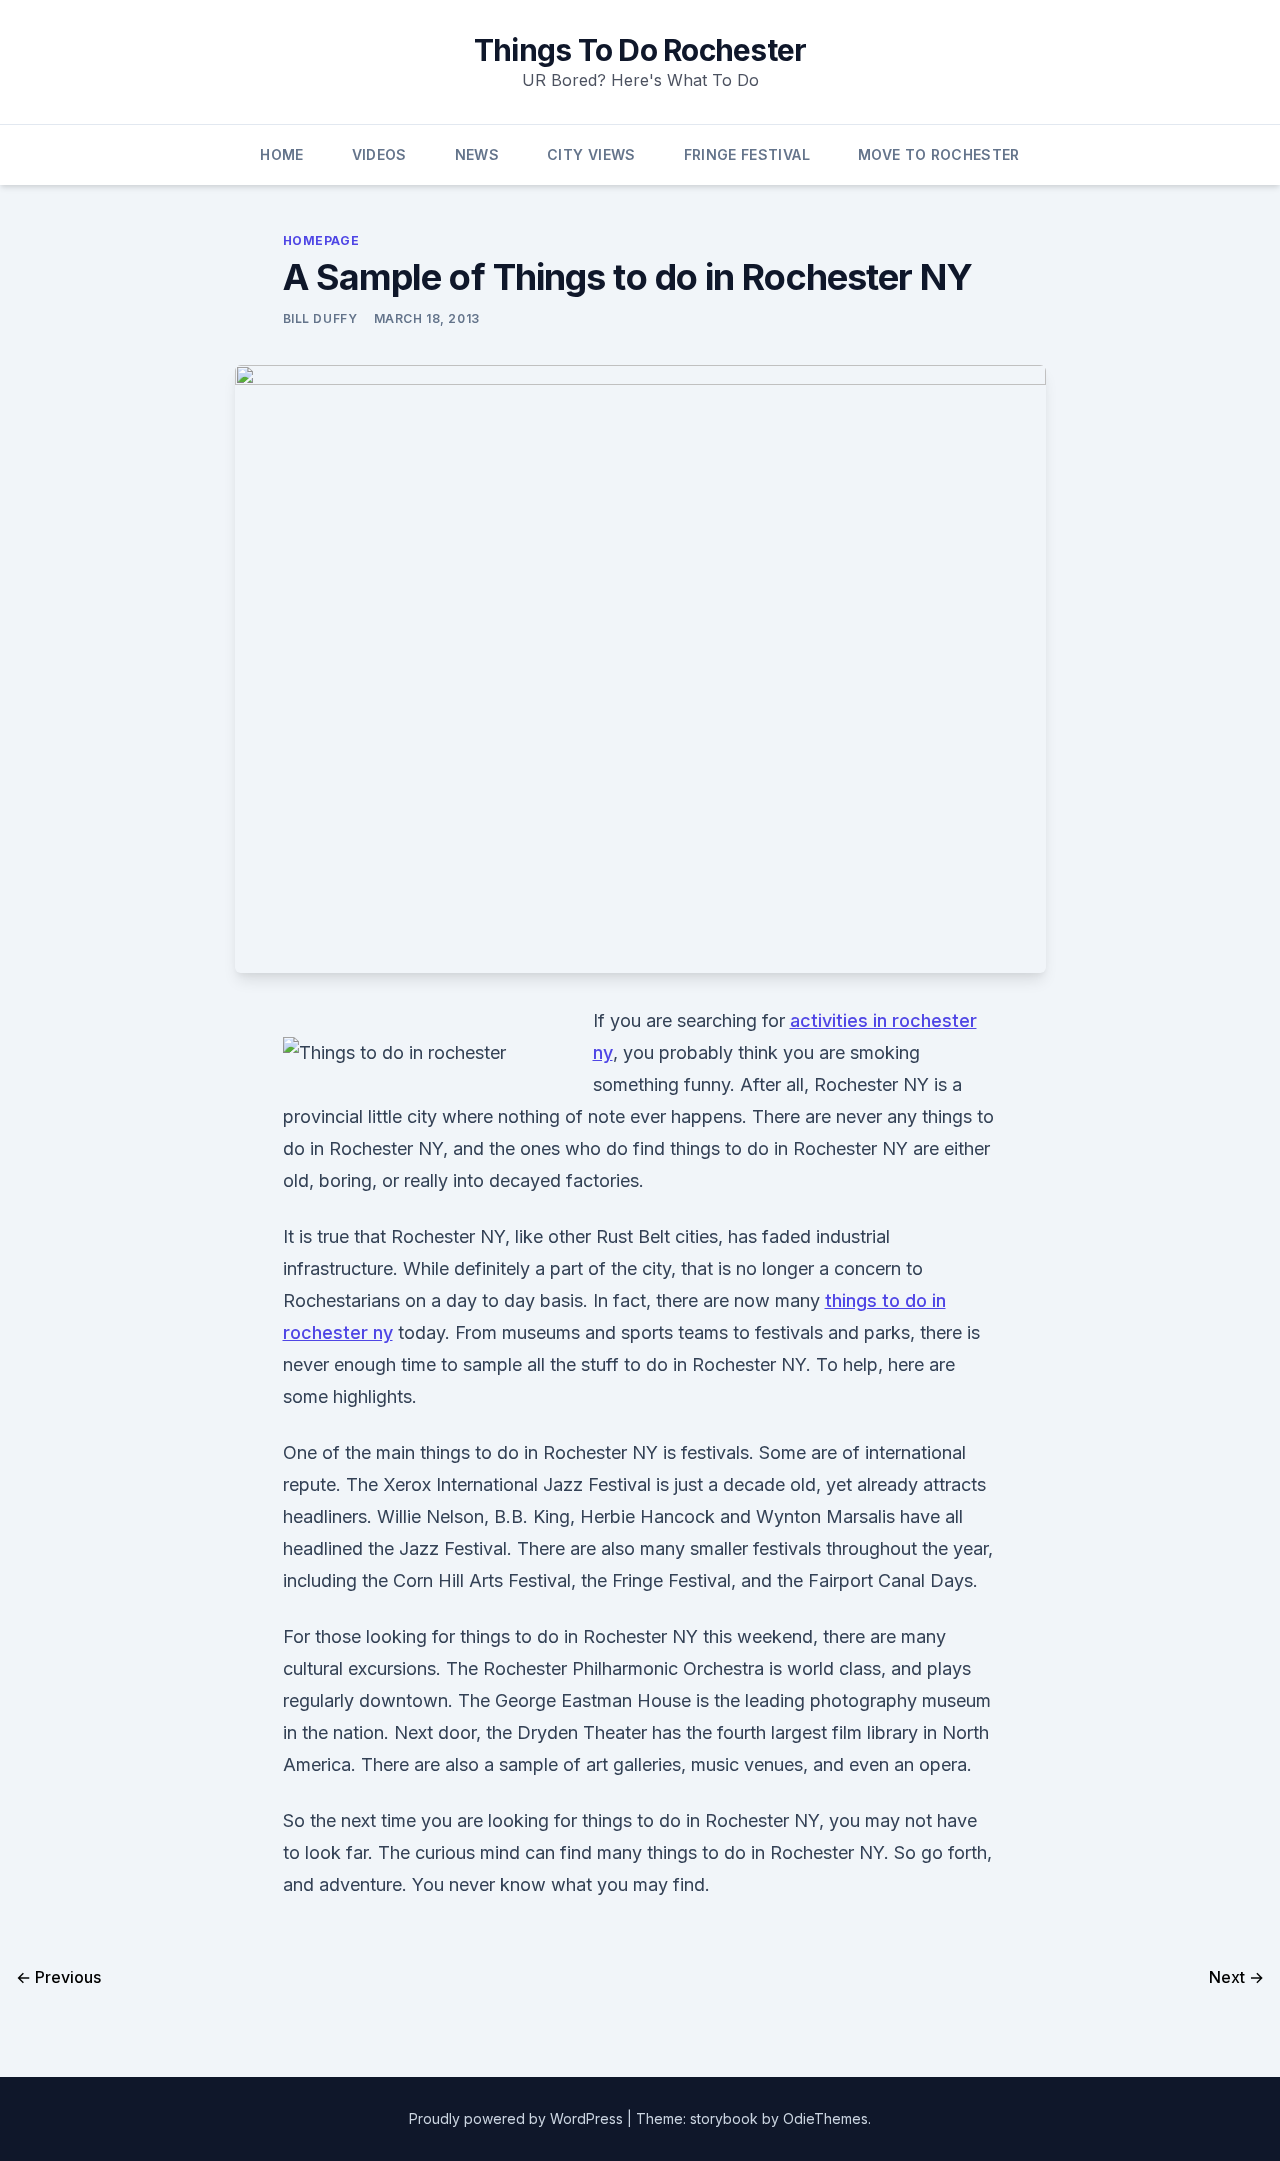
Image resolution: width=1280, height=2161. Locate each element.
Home (281, 154)
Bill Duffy (320, 318)
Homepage (321, 240)
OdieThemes (825, 2118)
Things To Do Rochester (640, 50)
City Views (591, 154)
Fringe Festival (747, 154)
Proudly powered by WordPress (518, 2118)
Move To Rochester (939, 154)
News (477, 154)
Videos (379, 154)
